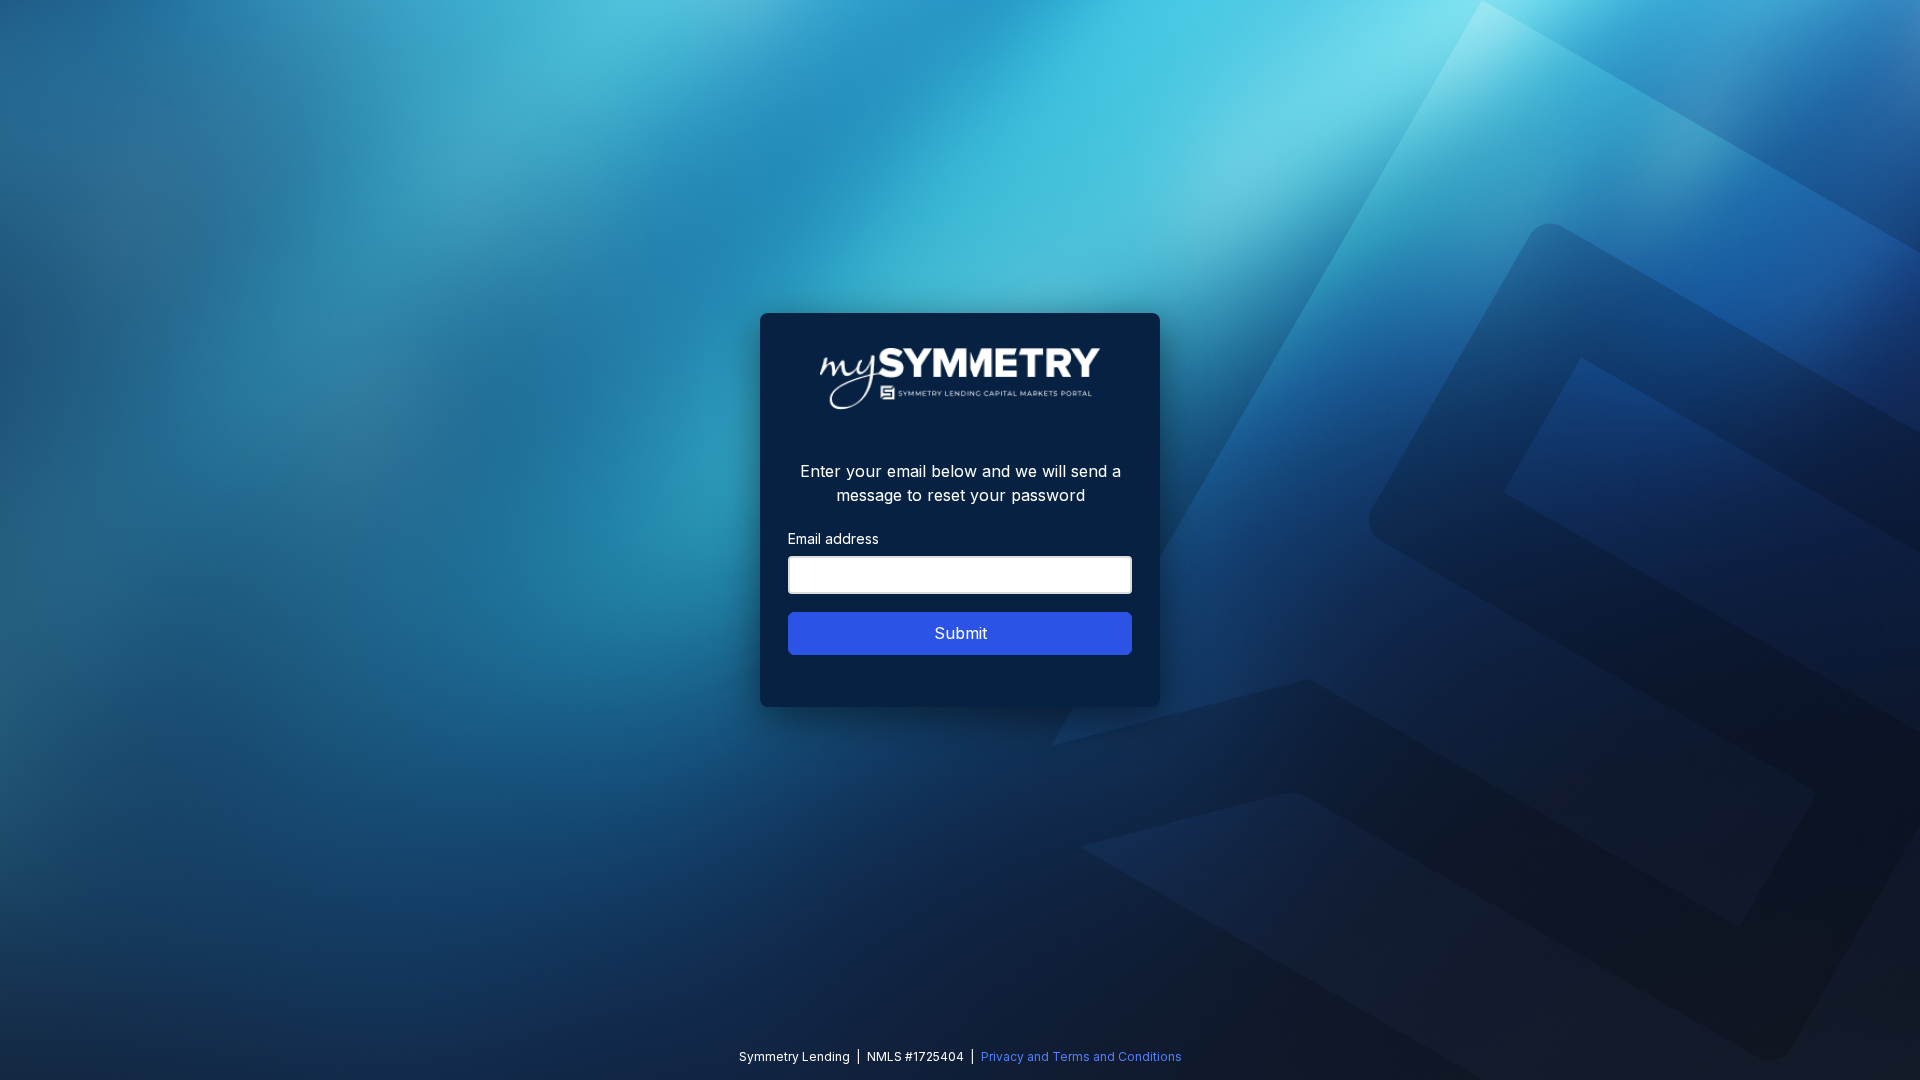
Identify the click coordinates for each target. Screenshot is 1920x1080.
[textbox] (960, 575)
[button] (960, 633)
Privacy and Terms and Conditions (1081, 1056)
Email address (833, 538)
